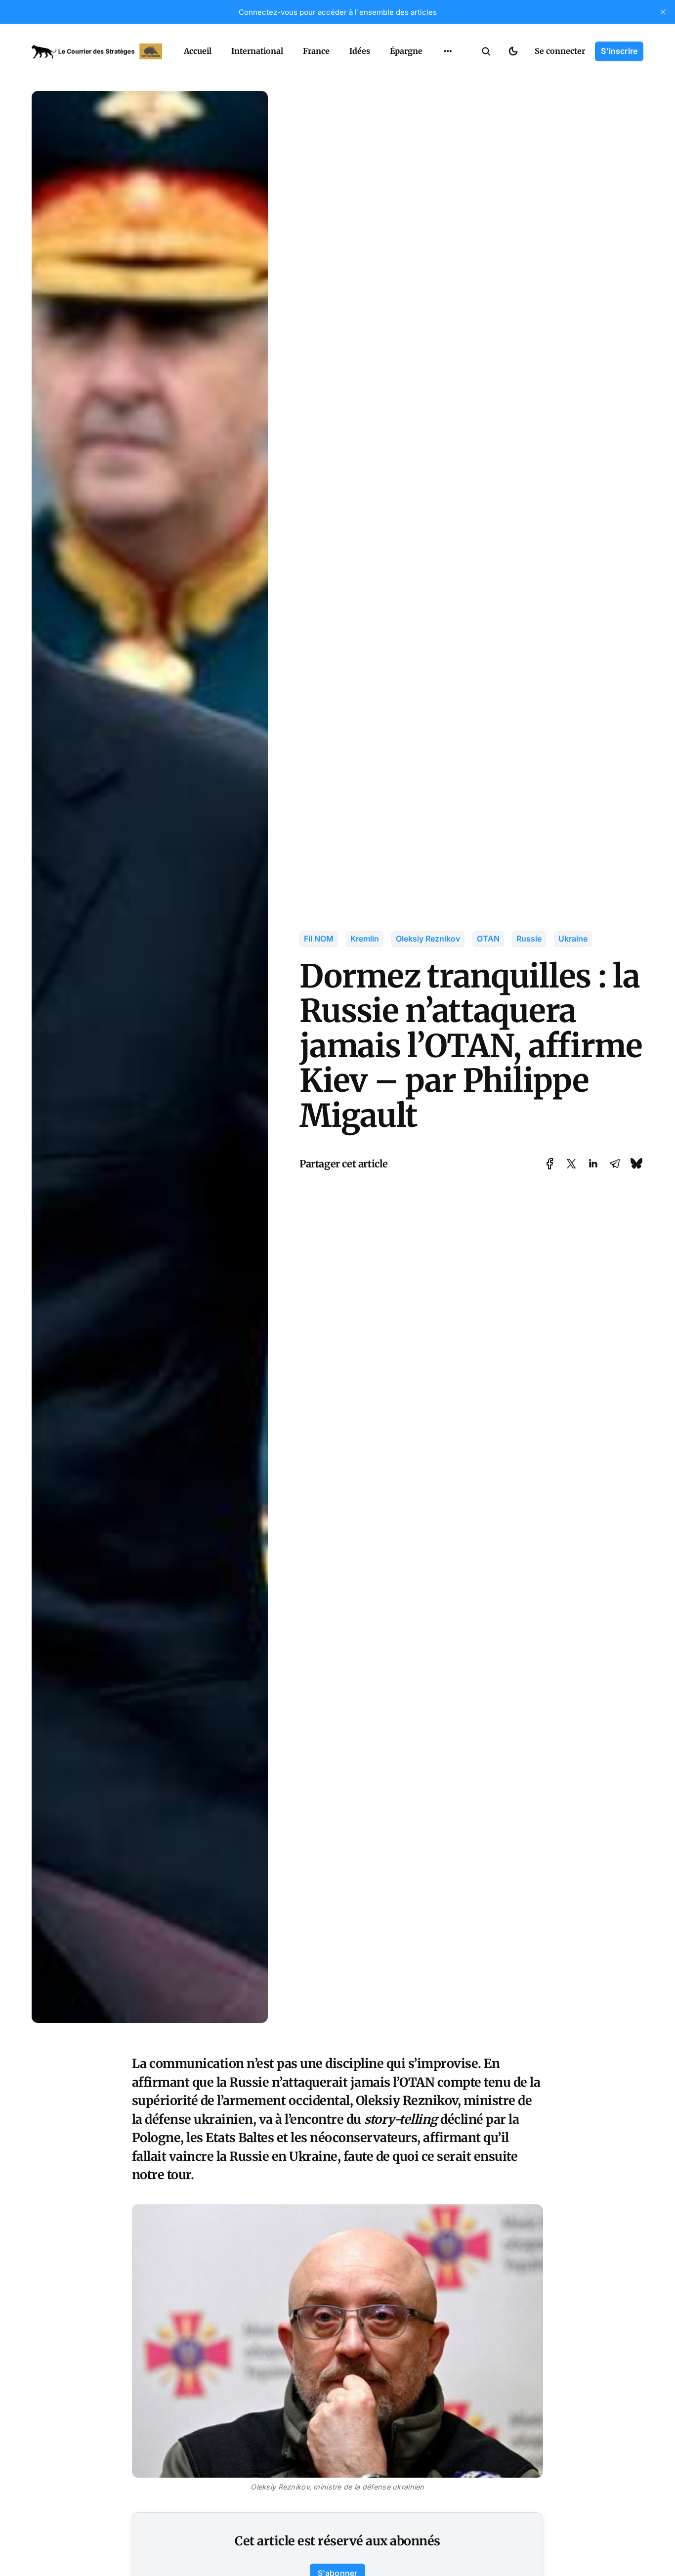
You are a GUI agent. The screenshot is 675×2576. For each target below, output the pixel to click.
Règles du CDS (448, 93)
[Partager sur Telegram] (615, 1164)
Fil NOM (319, 939)
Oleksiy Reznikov (428, 939)
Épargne (406, 51)
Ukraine (573, 939)
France (316, 51)
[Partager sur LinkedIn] (593, 1164)
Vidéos (435, 74)
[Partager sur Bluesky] (636, 1164)
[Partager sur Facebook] (550, 1164)
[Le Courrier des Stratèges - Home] (97, 51)
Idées (360, 51)
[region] (448, 51)
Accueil (198, 51)
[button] (486, 51)
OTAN (488, 939)
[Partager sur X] (571, 1164)
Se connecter (560, 51)
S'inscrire (619, 51)
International (257, 51)
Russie (529, 939)
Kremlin (365, 939)
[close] (663, 12)
